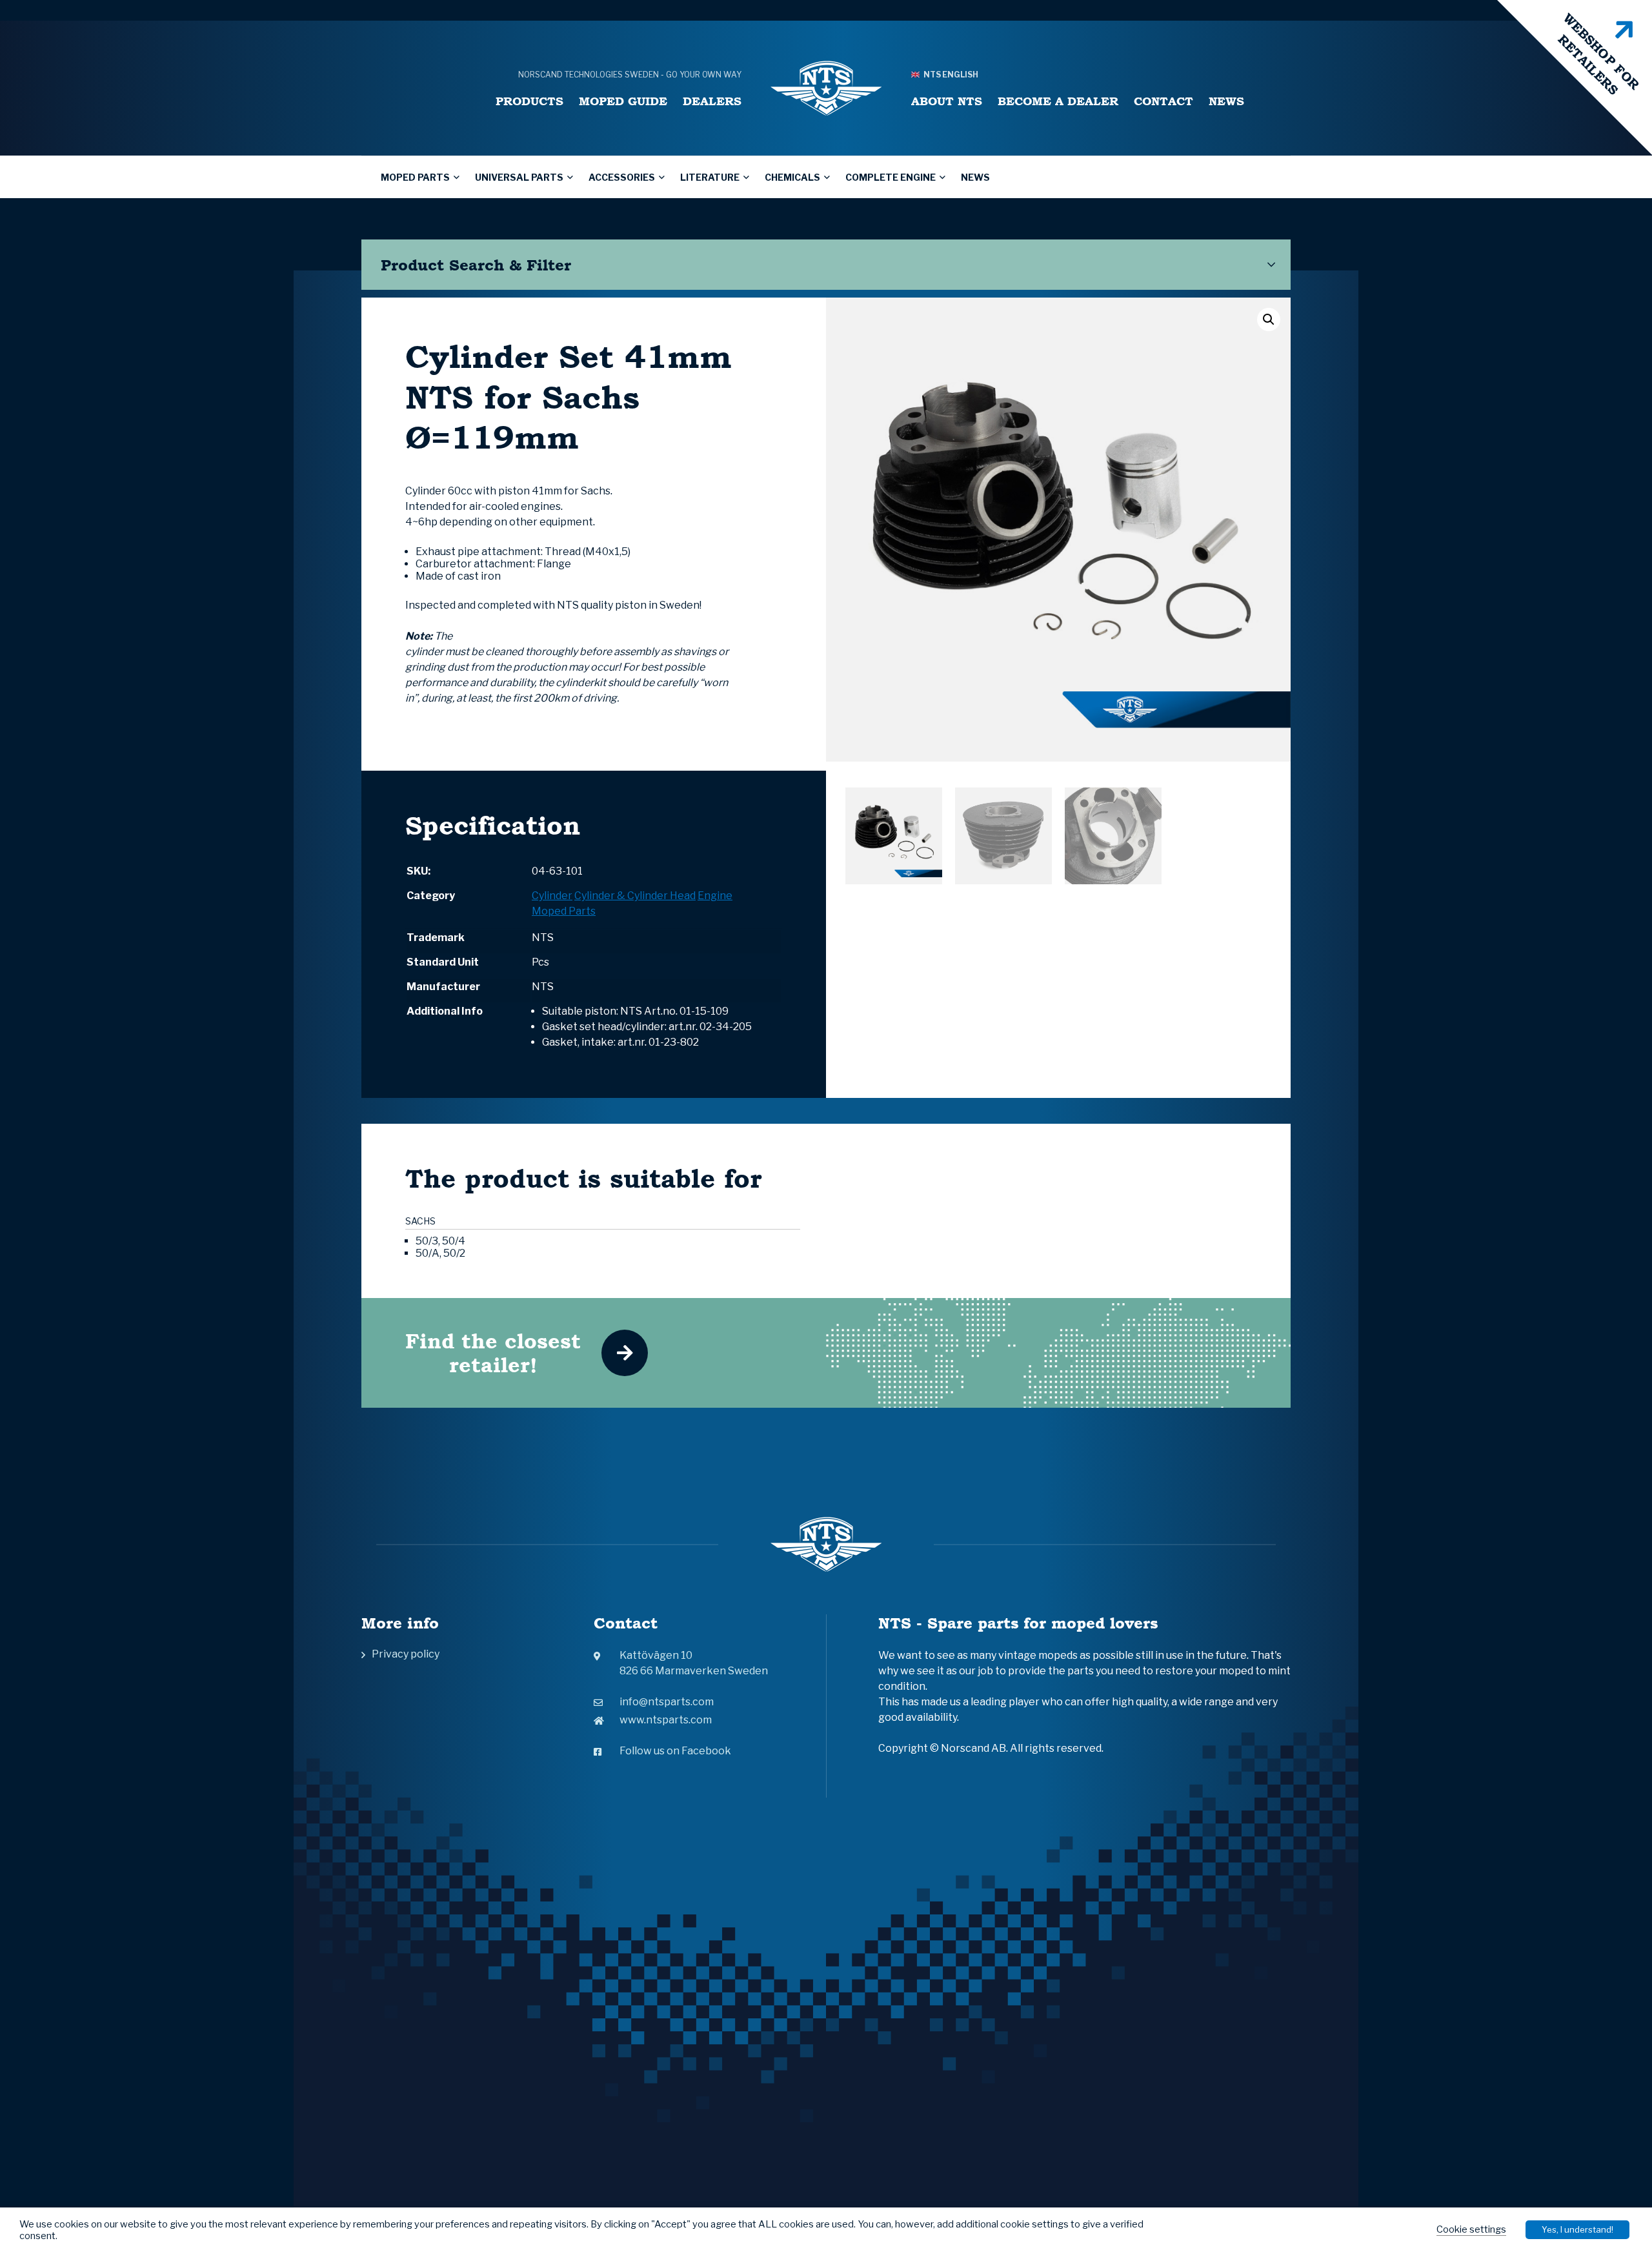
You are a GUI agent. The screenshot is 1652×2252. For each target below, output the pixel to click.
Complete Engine (891, 177)
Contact (1163, 101)
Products (529, 101)
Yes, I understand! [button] (1577, 2229)
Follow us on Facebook (675, 1751)
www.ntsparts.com (666, 1720)
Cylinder (552, 896)
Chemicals (792, 177)
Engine (715, 896)
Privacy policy (406, 1654)
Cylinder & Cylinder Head (635, 896)
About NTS (947, 101)
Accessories (622, 177)
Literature (710, 177)
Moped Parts (415, 177)
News (1226, 101)
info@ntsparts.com (667, 1702)
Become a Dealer (1058, 101)
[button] (1269, 320)
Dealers (712, 101)
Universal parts (519, 177)
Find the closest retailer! (493, 1353)
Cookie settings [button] (1471, 2229)
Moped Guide (623, 101)
